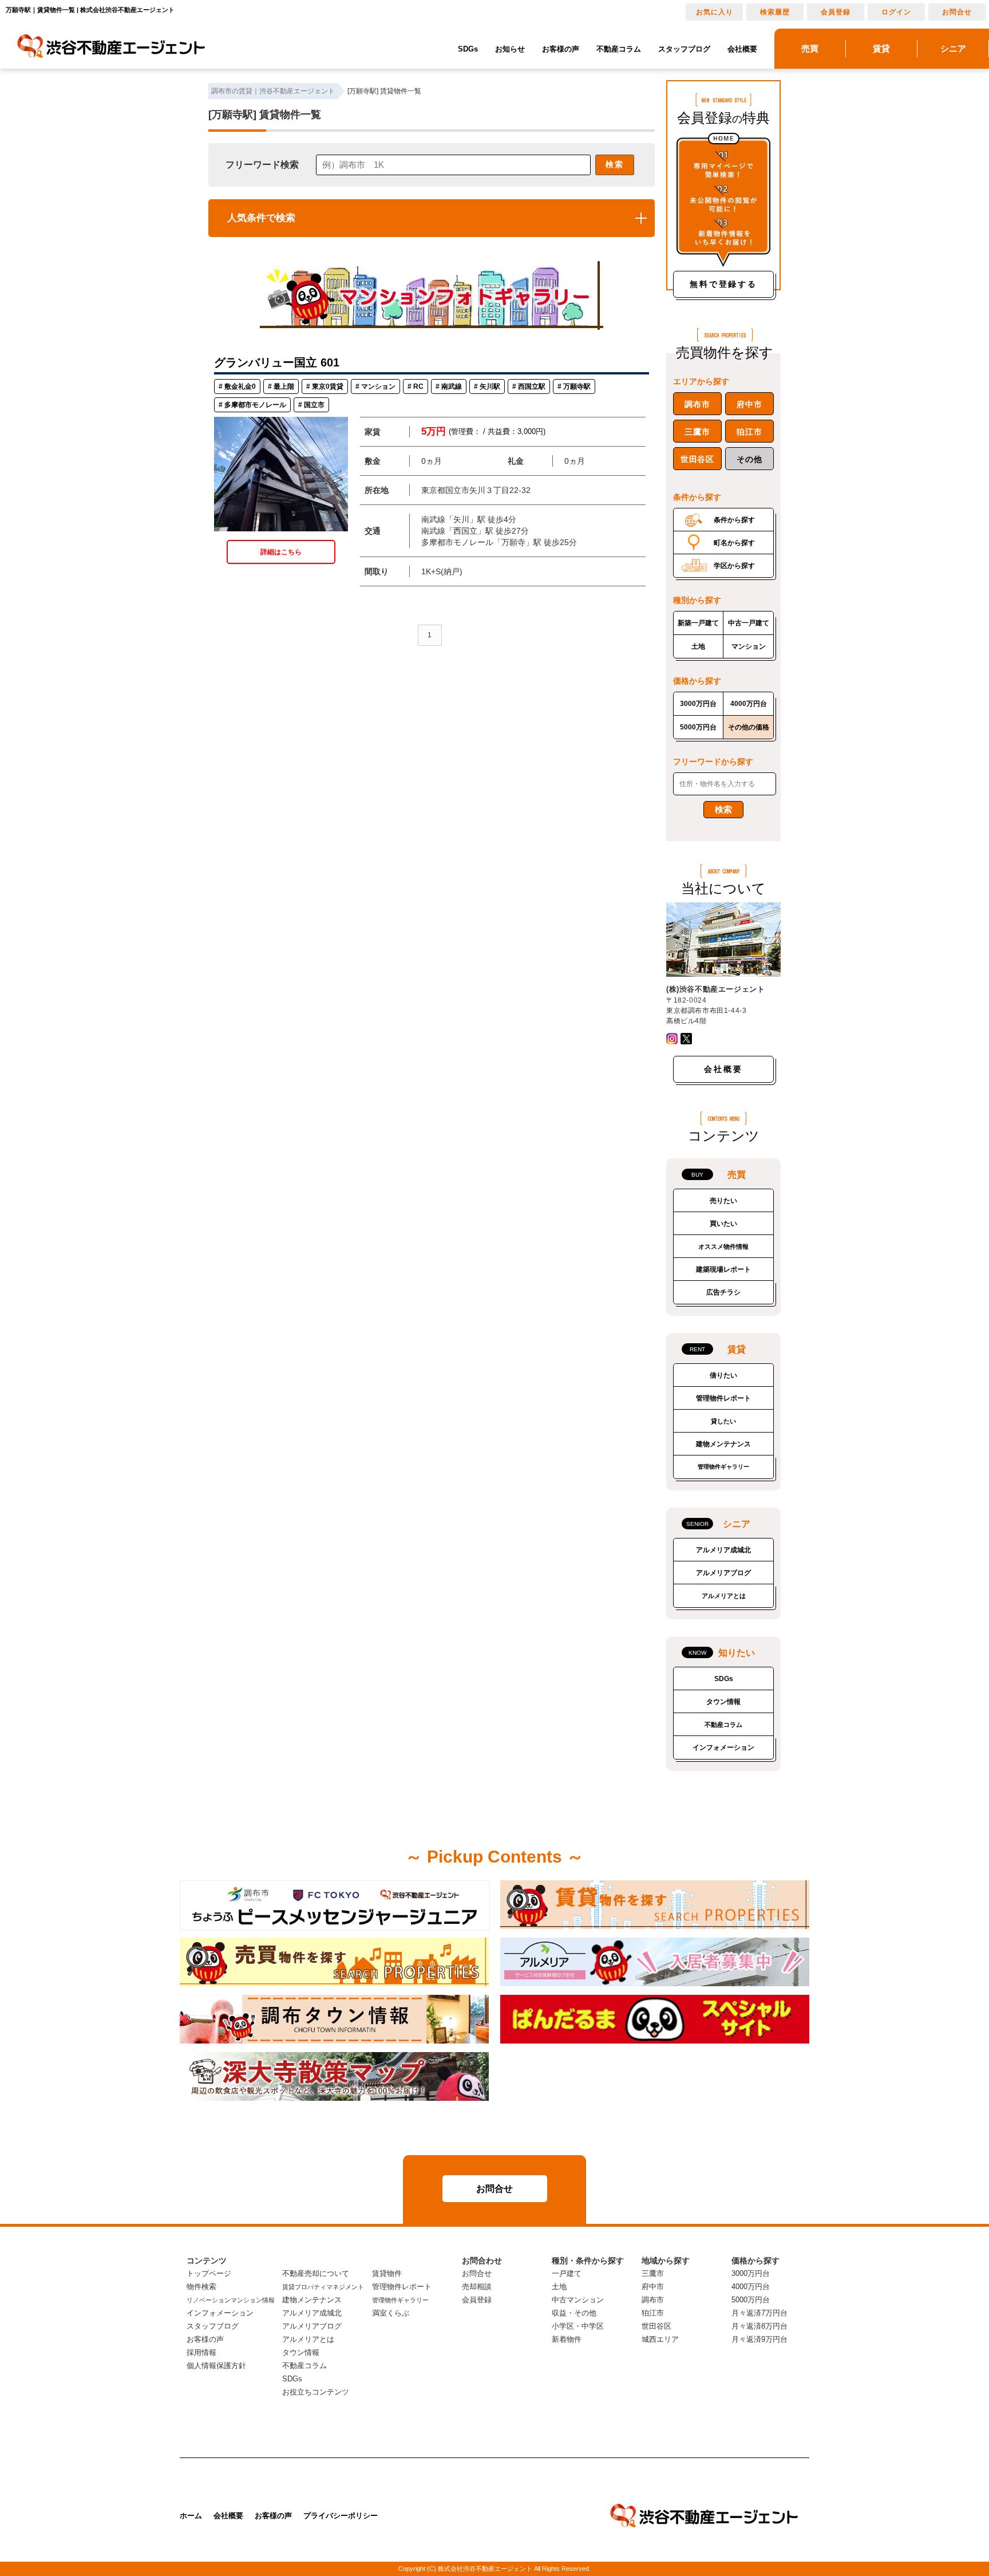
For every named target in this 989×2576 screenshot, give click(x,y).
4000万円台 (749, 704)
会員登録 (836, 12)
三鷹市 (697, 432)
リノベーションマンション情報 (231, 2300)
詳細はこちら (281, 552)
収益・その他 (574, 2313)
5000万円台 (698, 727)
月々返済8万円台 (759, 2326)
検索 (615, 164)
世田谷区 (697, 459)
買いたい (723, 1224)
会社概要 (742, 49)
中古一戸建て (749, 623)
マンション (378, 386)
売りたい (723, 1201)
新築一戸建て (698, 623)
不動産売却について (316, 2273)
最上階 (284, 386)
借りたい (723, 1375)
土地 (698, 646)
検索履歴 (775, 12)
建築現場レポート (723, 1269)
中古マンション (578, 2300)
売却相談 (477, 2287)
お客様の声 (561, 49)
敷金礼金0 (240, 386)
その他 (749, 459)
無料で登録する (723, 284)
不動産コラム (619, 49)
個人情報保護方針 (216, 2366)
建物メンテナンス (723, 1444)
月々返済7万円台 (759, 2313)
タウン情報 (723, 1702)
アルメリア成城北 (723, 1550)
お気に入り (715, 12)
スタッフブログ (684, 49)
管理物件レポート (723, 1398)
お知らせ (510, 49)
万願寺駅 (577, 386)
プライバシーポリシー (341, 2516)
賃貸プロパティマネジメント (323, 2287)
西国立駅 (532, 386)
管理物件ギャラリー (723, 1467)
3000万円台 (698, 704)
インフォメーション (723, 1747)
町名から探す (734, 543)
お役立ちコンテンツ (316, 2392)
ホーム (191, 2516)
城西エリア (660, 2339)
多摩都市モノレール (255, 405)
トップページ (209, 2273)
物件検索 (201, 2287)
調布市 (697, 404)
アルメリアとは (724, 1596)
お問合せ (957, 12)
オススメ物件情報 (723, 1246)
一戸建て (567, 2273)
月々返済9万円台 (759, 2339)
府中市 (749, 404)
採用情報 (201, 2352)
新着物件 (567, 2339)
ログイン (896, 12)
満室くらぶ (391, 2313)
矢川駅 (490, 386)
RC (418, 386)
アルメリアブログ (723, 1573)
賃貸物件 (387, 2273)
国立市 (314, 405)
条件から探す (734, 520)
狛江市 (749, 432)
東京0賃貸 (328, 386)
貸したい (723, 1421)
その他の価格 (749, 727)
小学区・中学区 (578, 2326)
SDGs (468, 49)
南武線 (452, 386)
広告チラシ (723, 1292)
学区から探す (734, 566)
